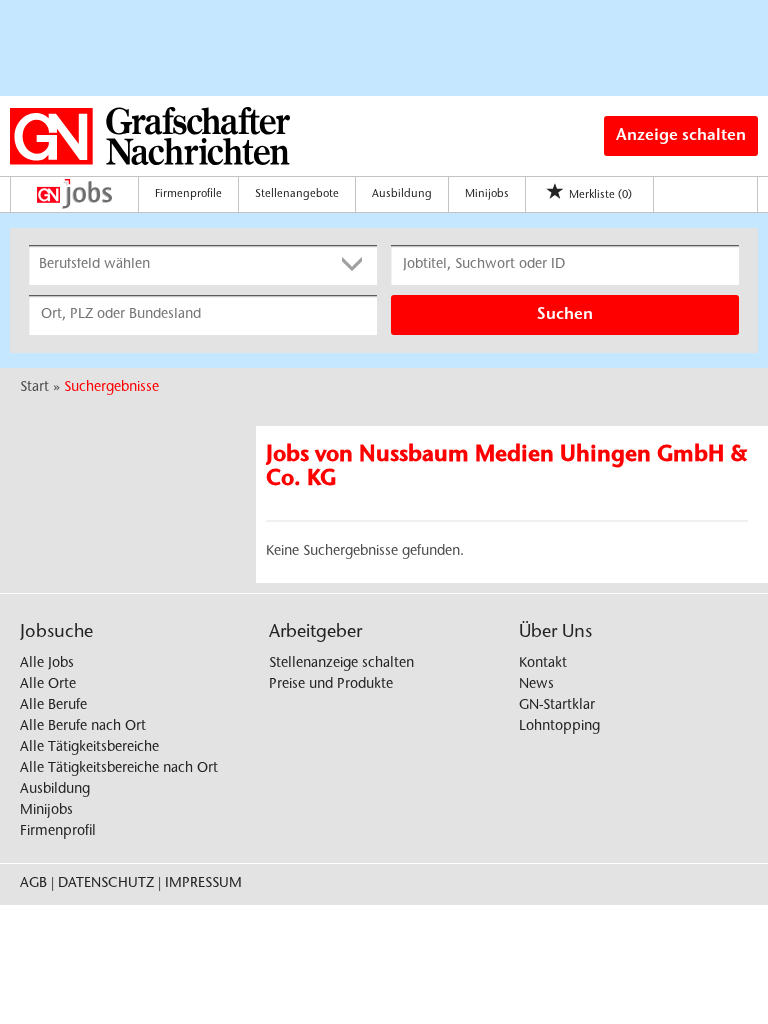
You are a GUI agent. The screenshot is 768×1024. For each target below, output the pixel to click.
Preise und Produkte (331, 685)
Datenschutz (106, 884)
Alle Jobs (47, 664)
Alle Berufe (53, 706)
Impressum (203, 884)
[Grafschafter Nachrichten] (150, 136)
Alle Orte (48, 685)
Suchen (565, 315)
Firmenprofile (188, 194)
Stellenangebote (297, 194)
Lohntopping (559, 727)
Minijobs (487, 194)
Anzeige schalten (681, 136)
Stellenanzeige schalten (341, 664)
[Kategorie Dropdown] (357, 265)
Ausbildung (402, 194)
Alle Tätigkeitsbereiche (89, 748)
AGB (33, 884)
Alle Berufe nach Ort (83, 727)
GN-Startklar (557, 706)
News (536, 685)
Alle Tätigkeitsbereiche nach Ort (119, 769)
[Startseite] (79, 193)
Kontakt (543, 664)
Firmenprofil (58, 832)
